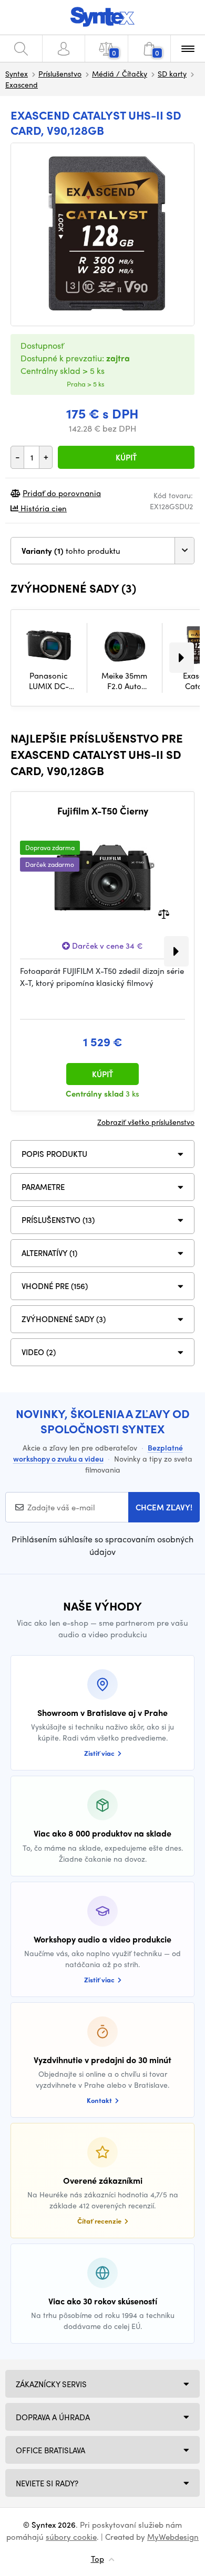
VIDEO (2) (39, 1352)
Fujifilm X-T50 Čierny (103, 811)
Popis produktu (54, 1154)
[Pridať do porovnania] (164, 913)
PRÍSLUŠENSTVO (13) (58, 1220)
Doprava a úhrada (53, 2417)
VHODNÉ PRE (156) (55, 1286)
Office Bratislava (50, 2450)
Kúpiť (126, 457)
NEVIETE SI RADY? (47, 2483)
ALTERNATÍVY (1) (49, 1253)
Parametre (43, 1187)
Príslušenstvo (60, 73)
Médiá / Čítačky (120, 73)
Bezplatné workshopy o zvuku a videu (98, 1453)
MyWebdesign (173, 2537)
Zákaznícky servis (51, 2384)
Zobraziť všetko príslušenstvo (146, 1122)
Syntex (17, 73)
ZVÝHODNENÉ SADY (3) (64, 1319)
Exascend (22, 84)
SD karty (172, 73)
